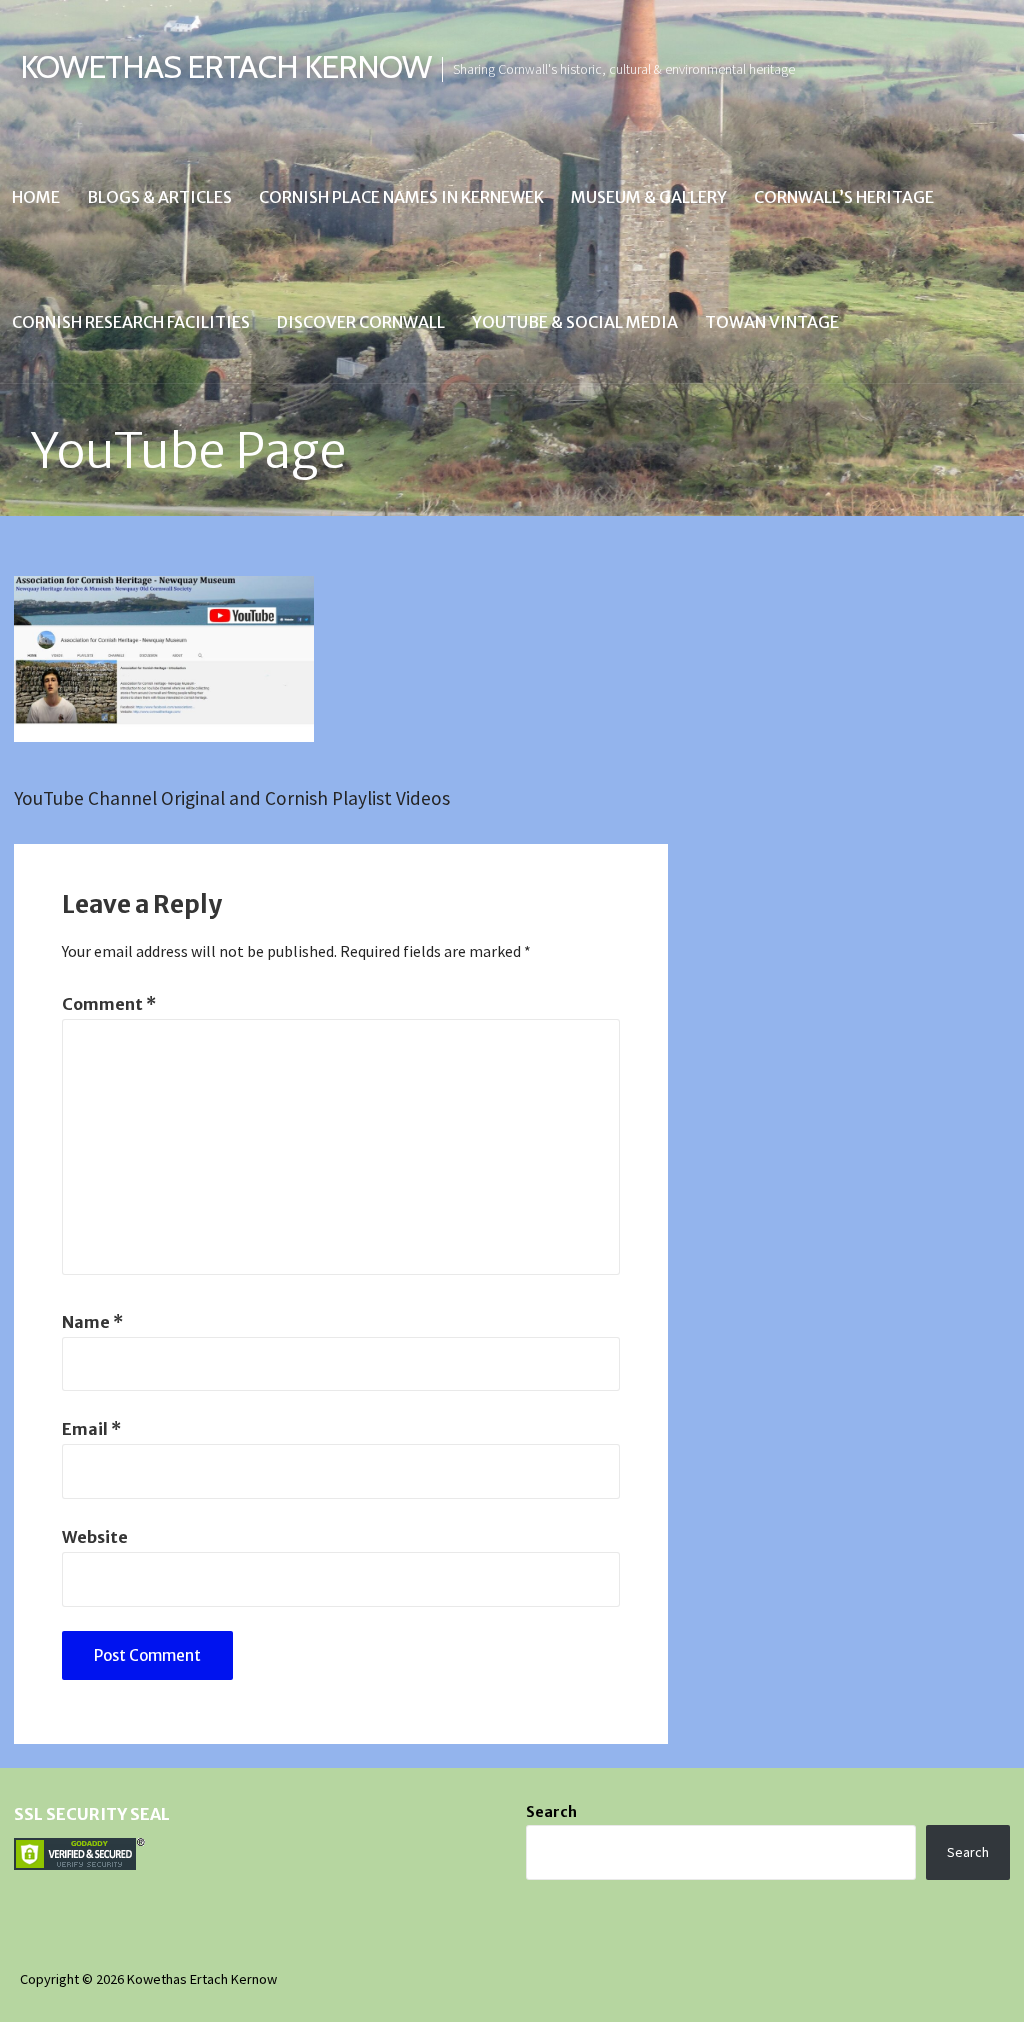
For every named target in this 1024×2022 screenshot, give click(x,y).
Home (36, 197)
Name (92, 1322)
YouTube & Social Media (575, 322)
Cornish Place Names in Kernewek (401, 197)
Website (95, 1537)
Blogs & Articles (159, 197)
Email (91, 1429)
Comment (109, 1004)
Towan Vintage (772, 322)
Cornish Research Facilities (131, 322)
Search (551, 1812)
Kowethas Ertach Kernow (225, 66)
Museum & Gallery (649, 197)
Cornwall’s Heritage (844, 197)
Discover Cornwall (361, 322)
